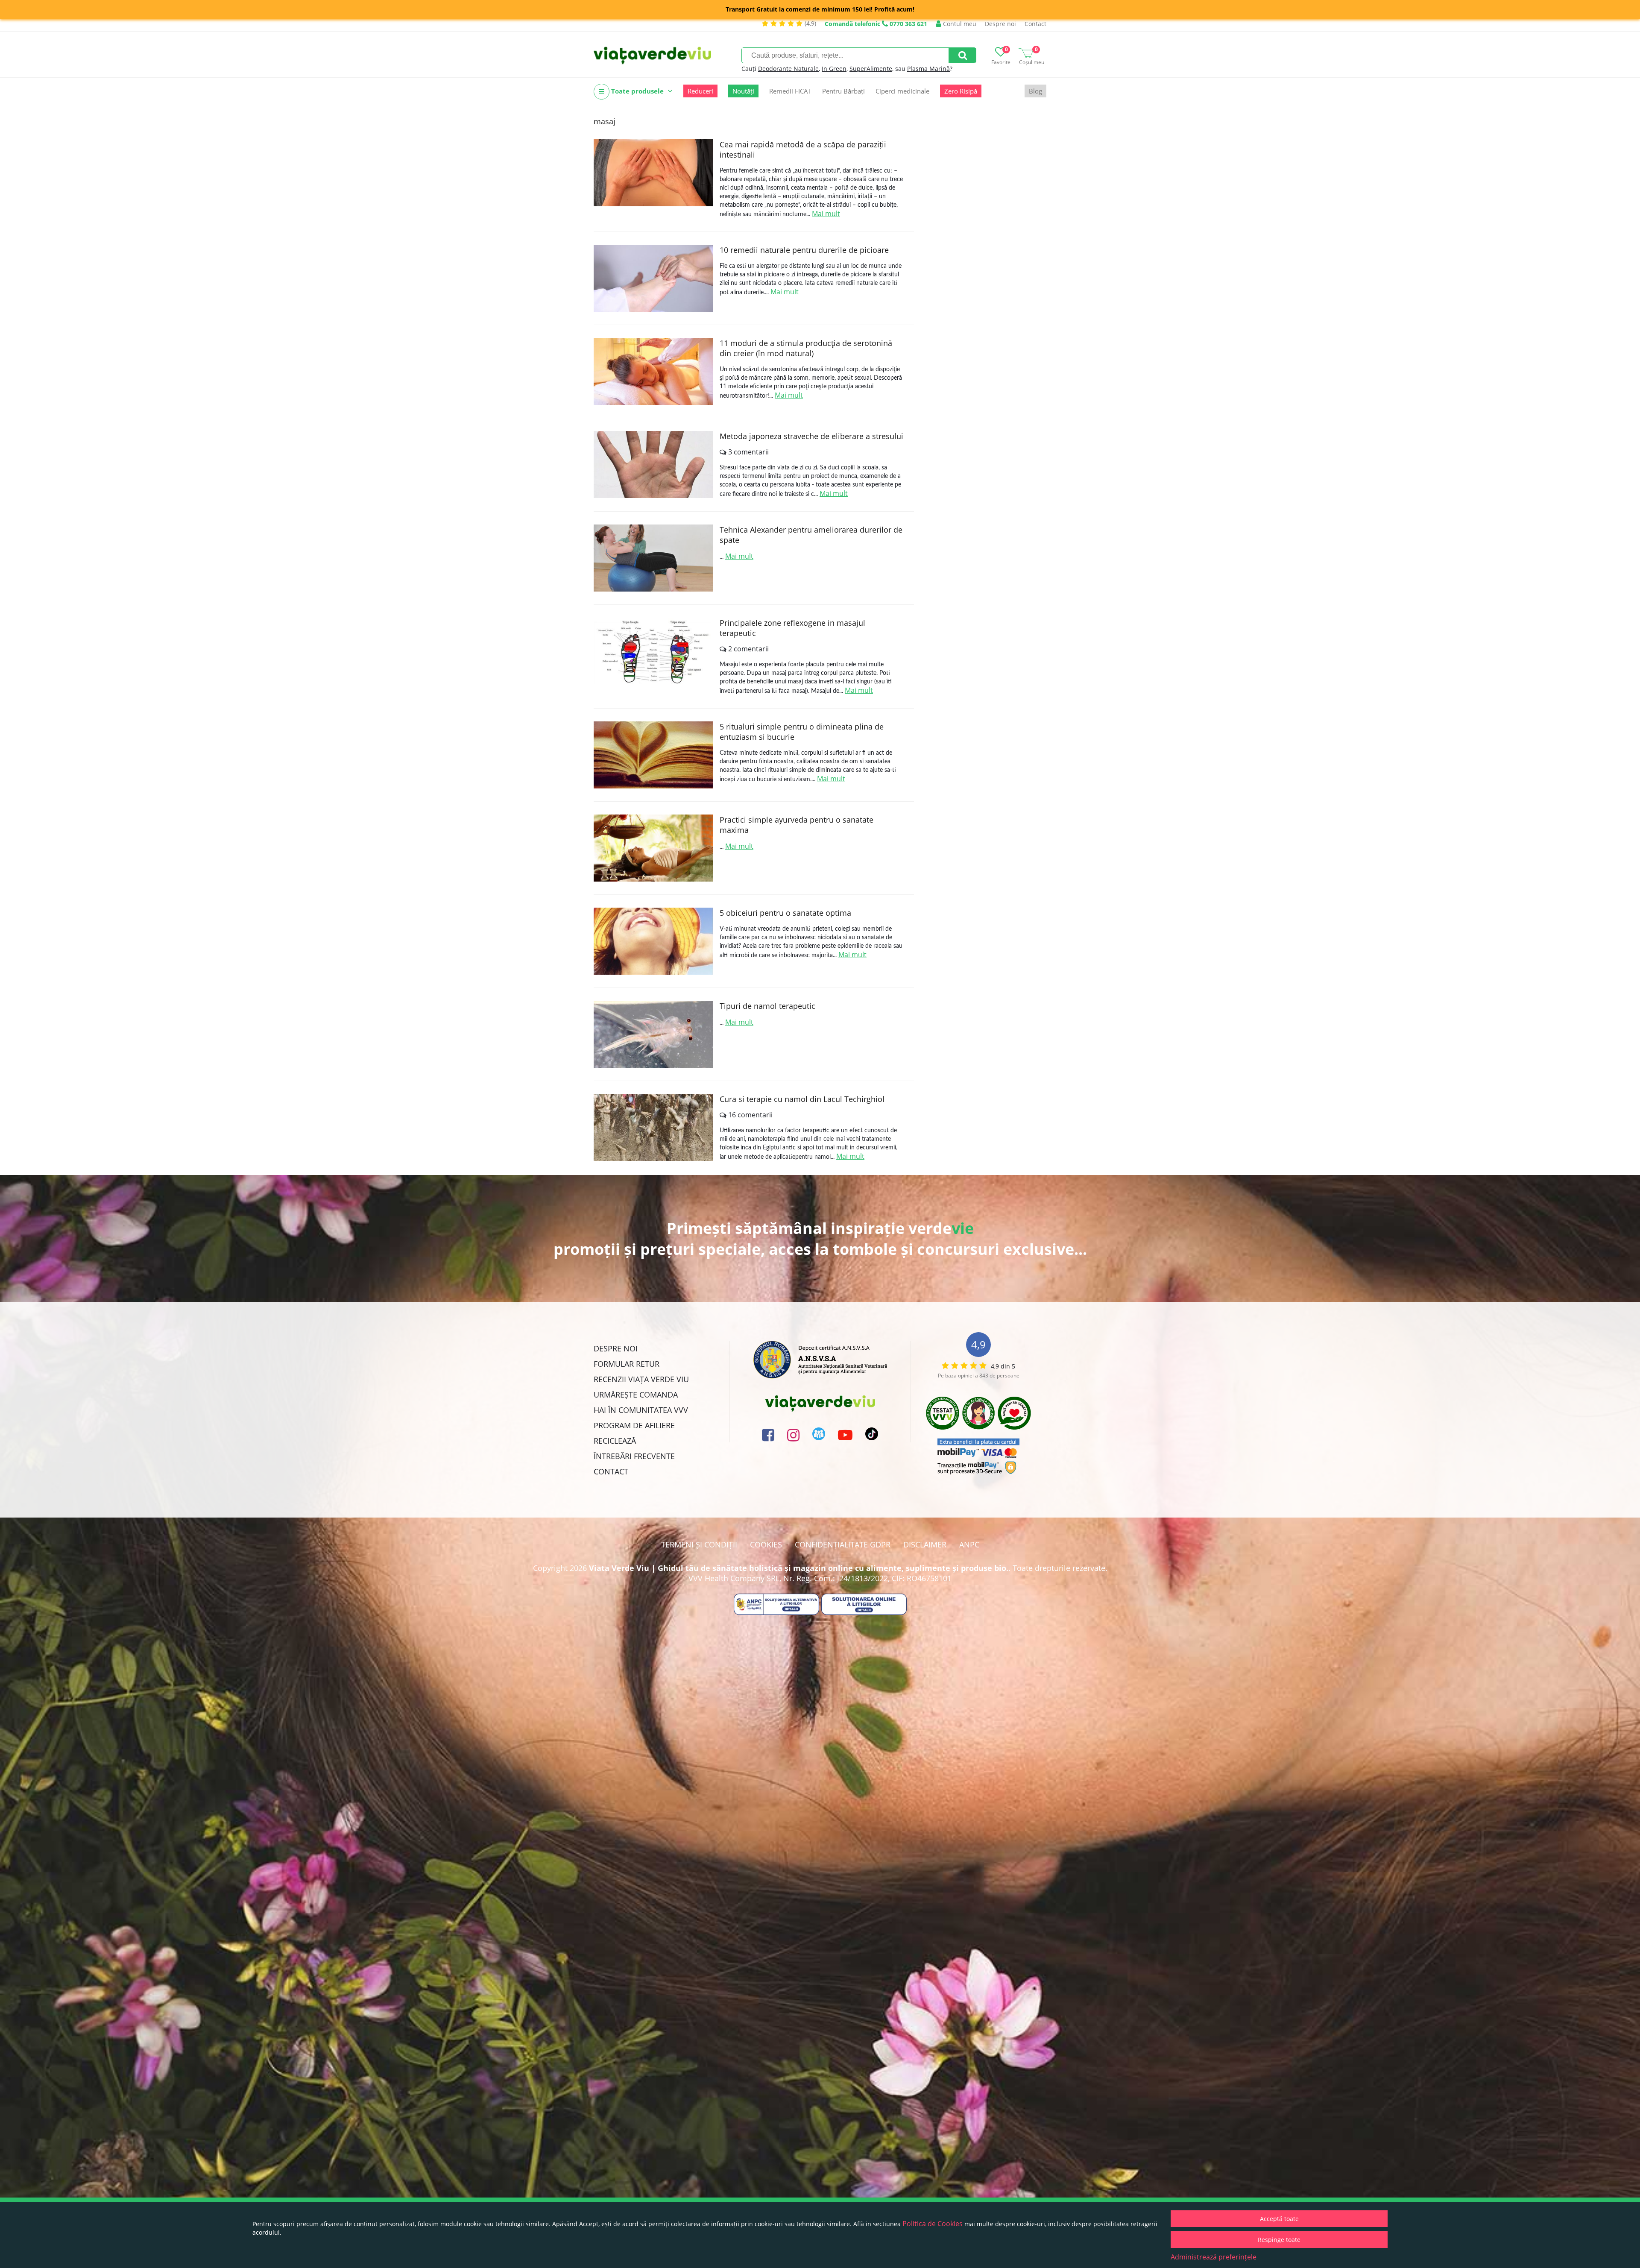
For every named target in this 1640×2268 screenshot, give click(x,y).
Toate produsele (637, 91)
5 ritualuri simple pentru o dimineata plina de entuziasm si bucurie (802, 732)
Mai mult (826, 214)
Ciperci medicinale (902, 91)
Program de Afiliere (634, 1425)
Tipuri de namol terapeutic (767, 1006)
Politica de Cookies (933, 2224)
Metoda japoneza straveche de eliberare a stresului (811, 436)
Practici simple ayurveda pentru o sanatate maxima (797, 825)
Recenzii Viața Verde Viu (641, 1379)
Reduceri (700, 91)
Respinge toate (1279, 2240)
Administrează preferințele (1214, 2257)
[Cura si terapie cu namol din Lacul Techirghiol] (653, 1127)
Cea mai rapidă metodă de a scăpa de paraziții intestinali (803, 149)
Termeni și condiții (699, 1544)
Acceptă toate (1279, 2219)
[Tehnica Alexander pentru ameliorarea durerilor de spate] (653, 558)
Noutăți (743, 91)
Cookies (766, 1544)
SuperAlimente (871, 69)
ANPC (969, 1544)
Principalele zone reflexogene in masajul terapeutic (792, 628)
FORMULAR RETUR (627, 1364)
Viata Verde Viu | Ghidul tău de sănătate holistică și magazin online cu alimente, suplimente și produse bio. (799, 1568)
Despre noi (1000, 24)
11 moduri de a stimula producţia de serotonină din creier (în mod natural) (806, 348)
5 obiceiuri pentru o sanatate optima (785, 913)
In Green (834, 69)
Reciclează (615, 1441)
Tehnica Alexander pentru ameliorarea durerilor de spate (811, 535)
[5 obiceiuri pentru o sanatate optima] (653, 941)
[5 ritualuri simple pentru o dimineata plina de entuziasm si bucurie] (653, 755)
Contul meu (959, 24)
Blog (1035, 91)
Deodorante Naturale (788, 69)
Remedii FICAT (790, 91)
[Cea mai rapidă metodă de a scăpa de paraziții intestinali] (653, 173)
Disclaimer (925, 1544)
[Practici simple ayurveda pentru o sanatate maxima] (653, 848)
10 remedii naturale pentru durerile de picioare (804, 250)
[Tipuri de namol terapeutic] (653, 1034)
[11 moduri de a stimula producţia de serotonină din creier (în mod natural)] (653, 371)
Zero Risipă (961, 91)
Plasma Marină (928, 69)
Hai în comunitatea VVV (641, 1410)
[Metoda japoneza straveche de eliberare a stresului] (653, 464)
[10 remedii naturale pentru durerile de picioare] (653, 278)
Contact (1035, 24)
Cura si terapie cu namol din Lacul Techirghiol (802, 1099)
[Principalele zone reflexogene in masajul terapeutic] (653, 651)
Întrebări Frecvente (634, 1456)
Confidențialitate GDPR (843, 1544)
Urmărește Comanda (636, 1395)
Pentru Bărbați (843, 91)
